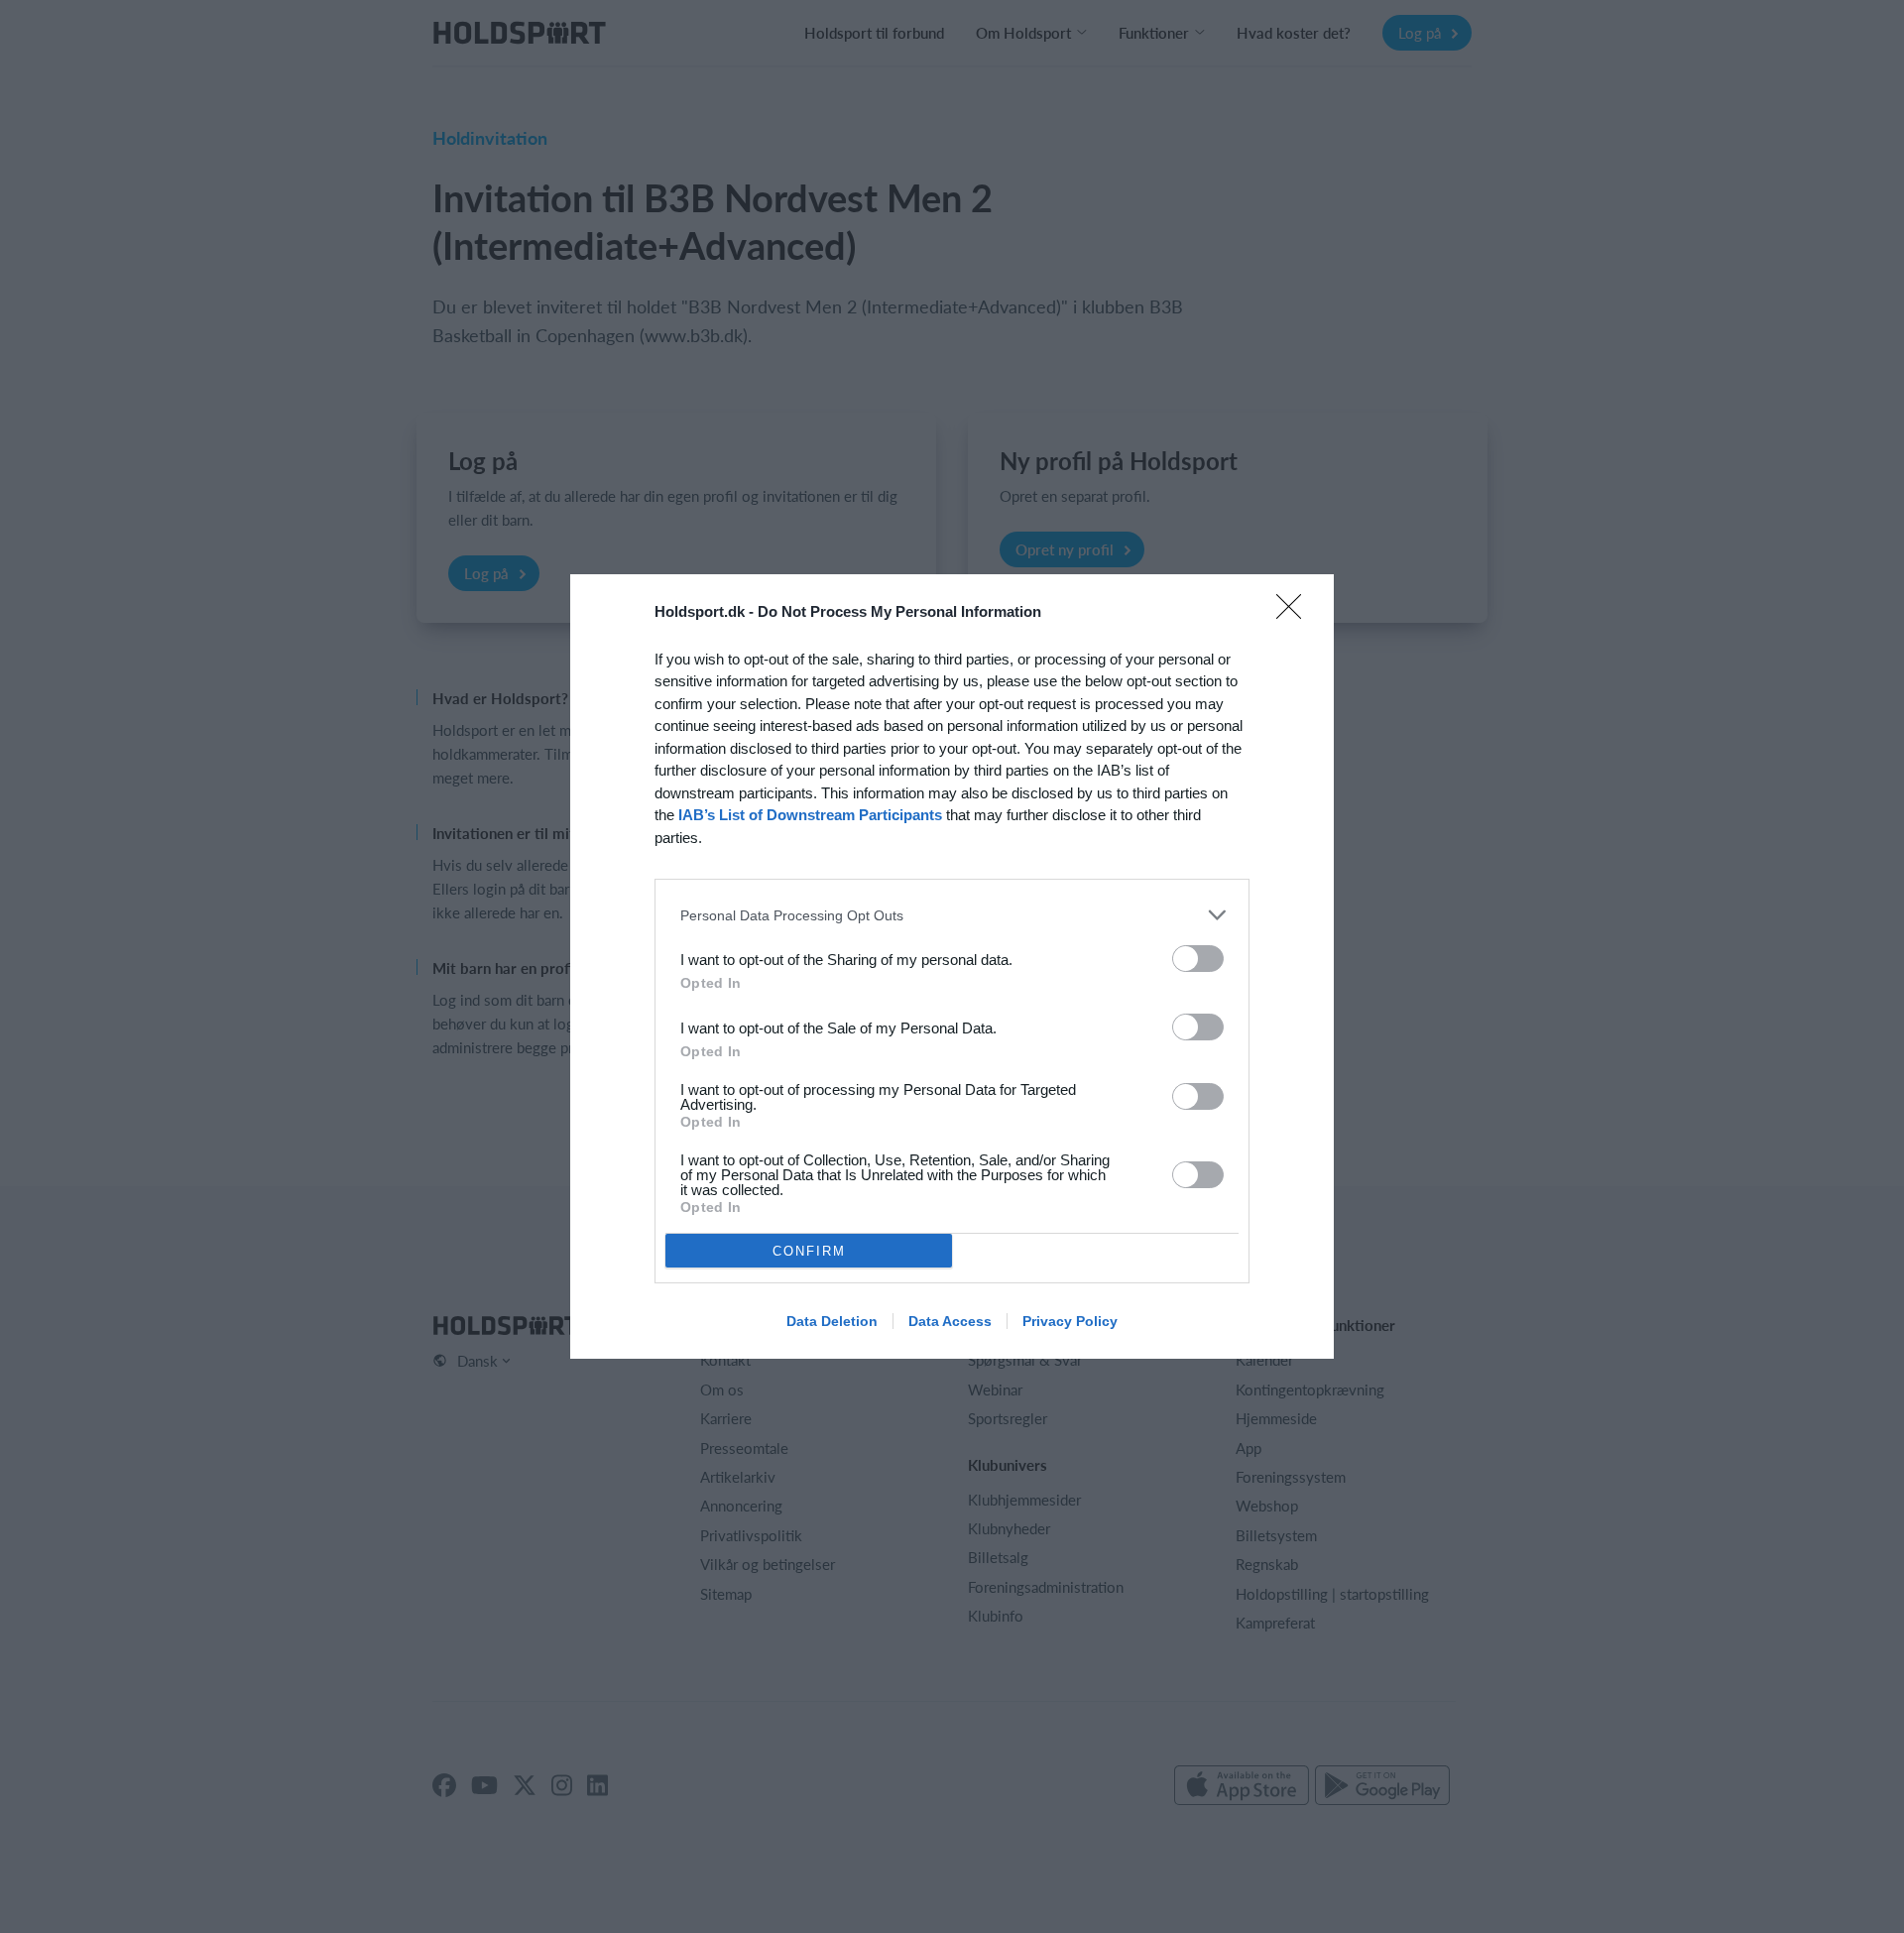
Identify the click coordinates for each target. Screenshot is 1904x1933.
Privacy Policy (1070, 1321)
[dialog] (952, 967)
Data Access (950, 1321)
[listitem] (952, 915)
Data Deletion (832, 1321)
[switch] (1198, 959)
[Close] (1295, 613)
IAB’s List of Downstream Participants (810, 815)
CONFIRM (809, 1251)
